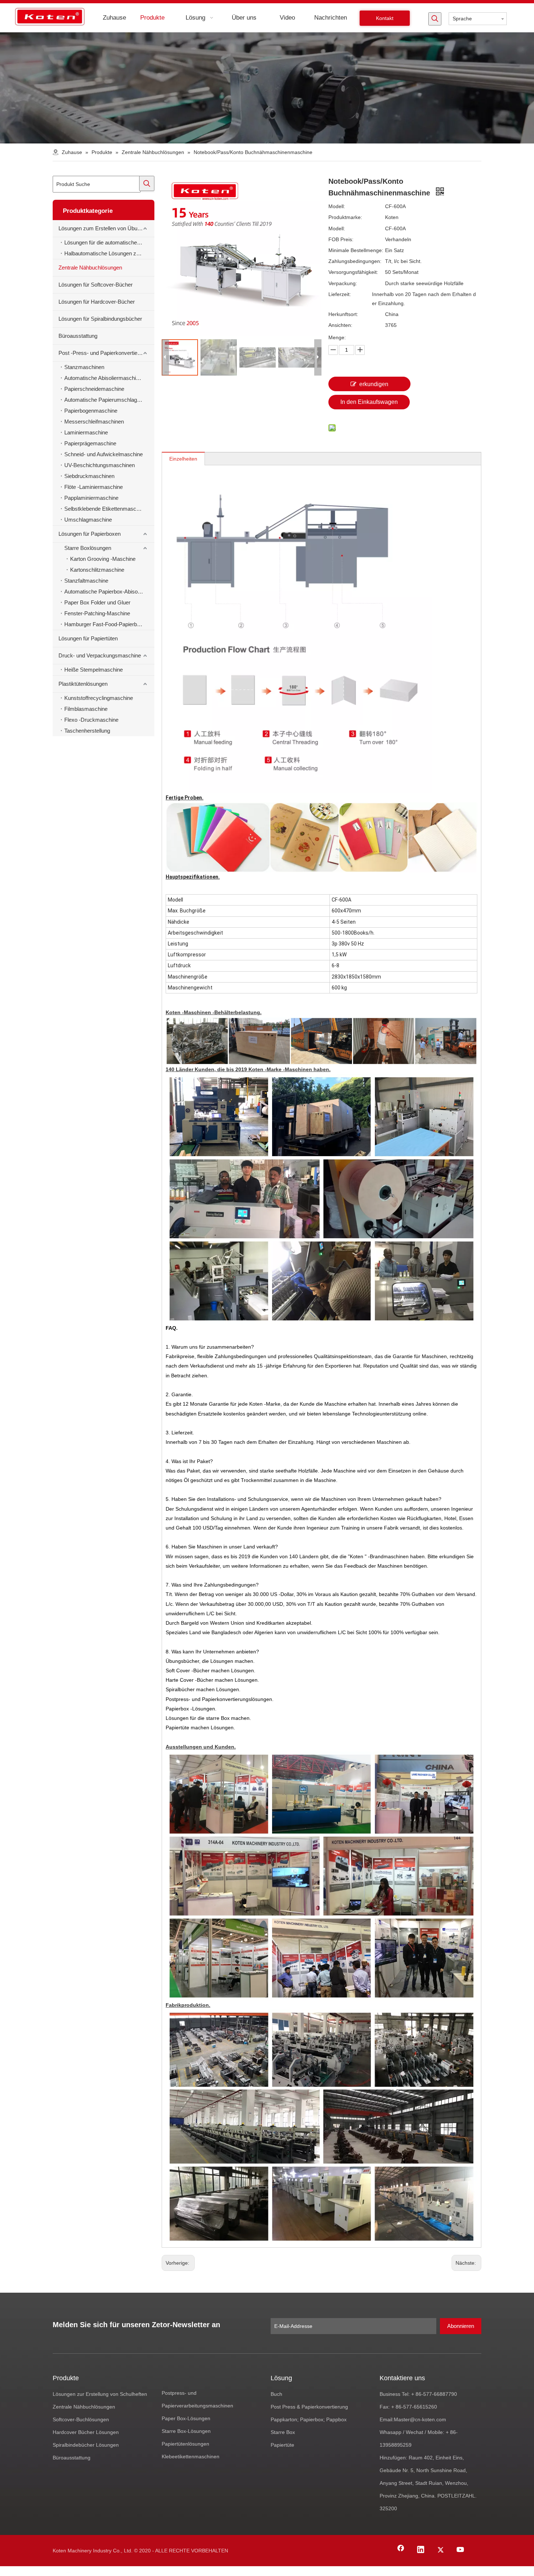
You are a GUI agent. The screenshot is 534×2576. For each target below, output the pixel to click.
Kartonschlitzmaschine (97, 570)
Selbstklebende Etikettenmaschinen (107, 509)
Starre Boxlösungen (88, 548)
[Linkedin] (421, 2550)
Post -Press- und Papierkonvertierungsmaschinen (106, 353)
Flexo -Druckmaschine (91, 720)
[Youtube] (461, 2550)
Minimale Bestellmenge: (356, 250)
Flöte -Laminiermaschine (94, 487)
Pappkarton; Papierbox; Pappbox (309, 2419)
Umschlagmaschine (88, 520)
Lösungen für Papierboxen (90, 534)
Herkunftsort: (343, 314)
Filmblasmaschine (86, 709)
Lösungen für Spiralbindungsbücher (100, 319)
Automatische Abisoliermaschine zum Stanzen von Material (109, 378)
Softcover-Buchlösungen (81, 2419)
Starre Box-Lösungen (186, 2431)
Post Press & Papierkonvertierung (309, 2407)
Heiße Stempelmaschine (94, 670)
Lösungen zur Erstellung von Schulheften (100, 2394)
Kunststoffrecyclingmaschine (99, 698)
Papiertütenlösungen (185, 2444)
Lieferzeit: (340, 294)
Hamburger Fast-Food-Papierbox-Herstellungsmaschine (109, 624)
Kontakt (385, 18)
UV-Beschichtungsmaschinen (100, 465)
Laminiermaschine (86, 432)
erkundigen (374, 384)
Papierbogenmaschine (91, 411)
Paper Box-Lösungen (186, 2418)
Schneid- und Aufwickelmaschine (104, 454)
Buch (276, 2394)
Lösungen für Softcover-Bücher (96, 285)
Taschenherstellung (87, 731)
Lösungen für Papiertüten (88, 638)
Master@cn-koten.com (420, 2419)
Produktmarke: (345, 217)
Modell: (337, 206)
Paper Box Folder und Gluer (97, 602)
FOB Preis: (341, 239)
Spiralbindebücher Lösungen (86, 2445)
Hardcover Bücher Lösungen (86, 2432)
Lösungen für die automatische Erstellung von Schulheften (109, 242)
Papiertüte (282, 2445)
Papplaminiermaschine (91, 498)
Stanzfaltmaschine (86, 581)
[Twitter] (441, 2550)
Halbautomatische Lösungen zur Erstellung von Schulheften (109, 253)
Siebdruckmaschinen (89, 476)
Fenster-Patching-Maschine (97, 613)
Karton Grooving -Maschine (103, 559)
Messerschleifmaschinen (94, 422)
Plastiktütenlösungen (83, 684)
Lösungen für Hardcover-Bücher (97, 302)
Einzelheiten (183, 459)
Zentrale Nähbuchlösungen (90, 268)
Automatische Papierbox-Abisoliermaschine (109, 592)
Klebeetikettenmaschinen (191, 2456)
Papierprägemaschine (90, 443)
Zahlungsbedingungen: (355, 261)
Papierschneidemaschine (94, 389)
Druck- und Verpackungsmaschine (100, 655)
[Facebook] (401, 2550)
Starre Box (283, 2432)
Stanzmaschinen (84, 367)
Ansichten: (340, 325)
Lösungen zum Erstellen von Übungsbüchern (106, 228)
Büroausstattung (78, 336)
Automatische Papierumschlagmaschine (109, 400)
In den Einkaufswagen (369, 402)
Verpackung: (343, 283)
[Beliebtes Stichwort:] (435, 19)
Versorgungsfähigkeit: (353, 272)
